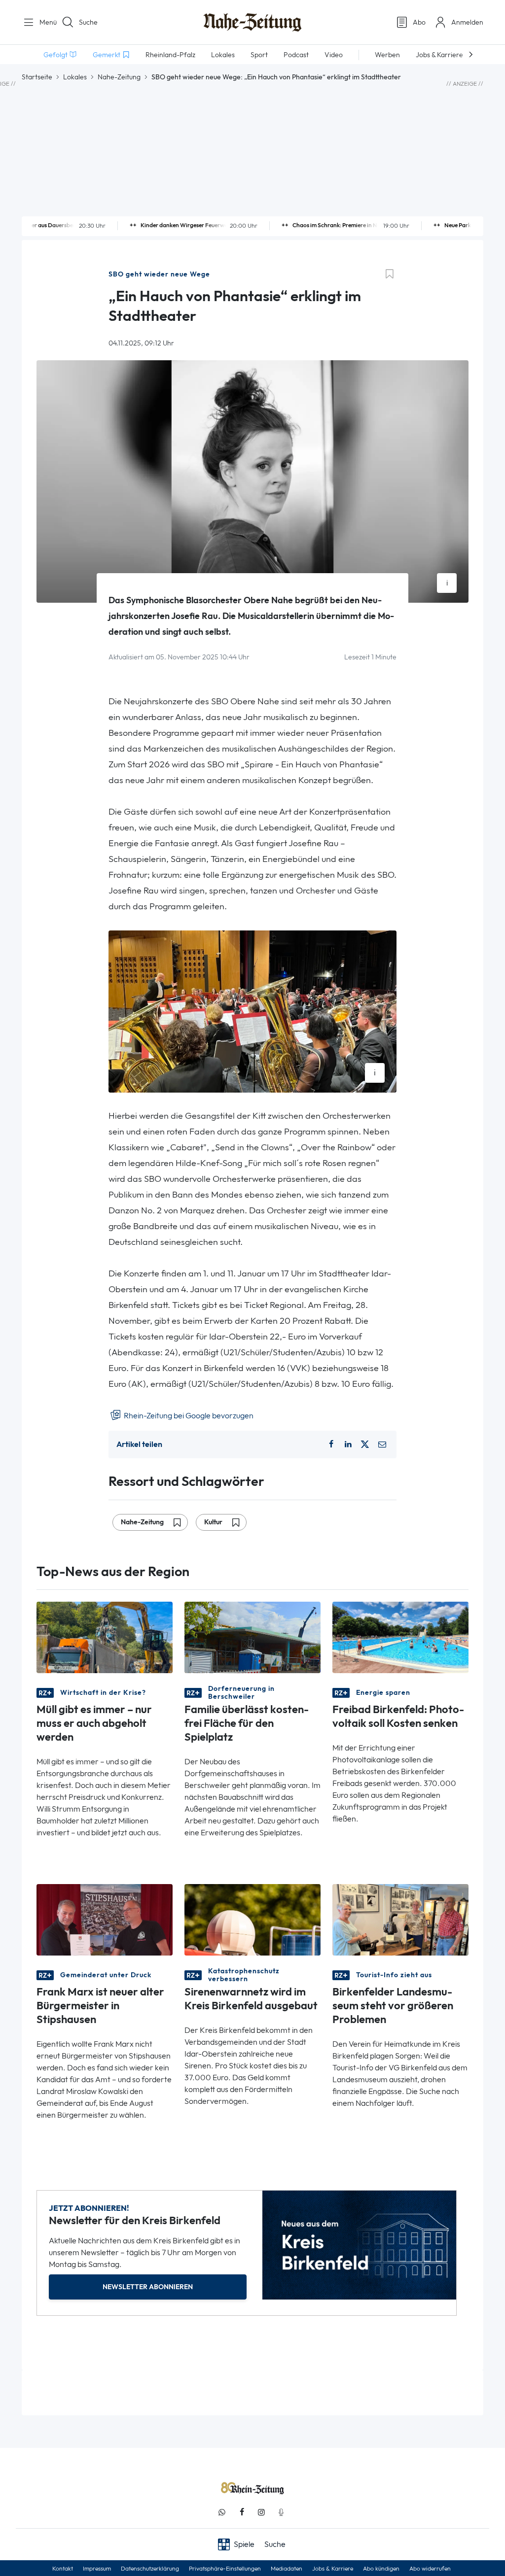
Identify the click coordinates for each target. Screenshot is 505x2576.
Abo (419, 22)
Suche (88, 22)
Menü (44, 22)
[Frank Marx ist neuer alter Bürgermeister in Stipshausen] (105, 1919)
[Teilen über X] (365, 1444)
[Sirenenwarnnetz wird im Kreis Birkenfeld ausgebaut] (252, 1919)
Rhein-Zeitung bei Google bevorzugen (188, 1416)
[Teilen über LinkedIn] (348, 1444)
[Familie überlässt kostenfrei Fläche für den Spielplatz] (252, 1636)
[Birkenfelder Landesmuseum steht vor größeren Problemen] (400, 1919)
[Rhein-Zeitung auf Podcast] (281, 2512)
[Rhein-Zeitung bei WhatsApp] (222, 2512)
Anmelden (467, 22)
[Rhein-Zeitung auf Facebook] (242, 2512)
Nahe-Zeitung (119, 77)
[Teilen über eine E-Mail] (382, 1444)
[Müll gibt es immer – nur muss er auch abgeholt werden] (105, 1636)
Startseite (37, 77)
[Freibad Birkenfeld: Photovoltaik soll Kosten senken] (400, 1636)
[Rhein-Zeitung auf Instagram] (261, 2512)
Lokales (75, 77)
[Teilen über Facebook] (331, 1444)
